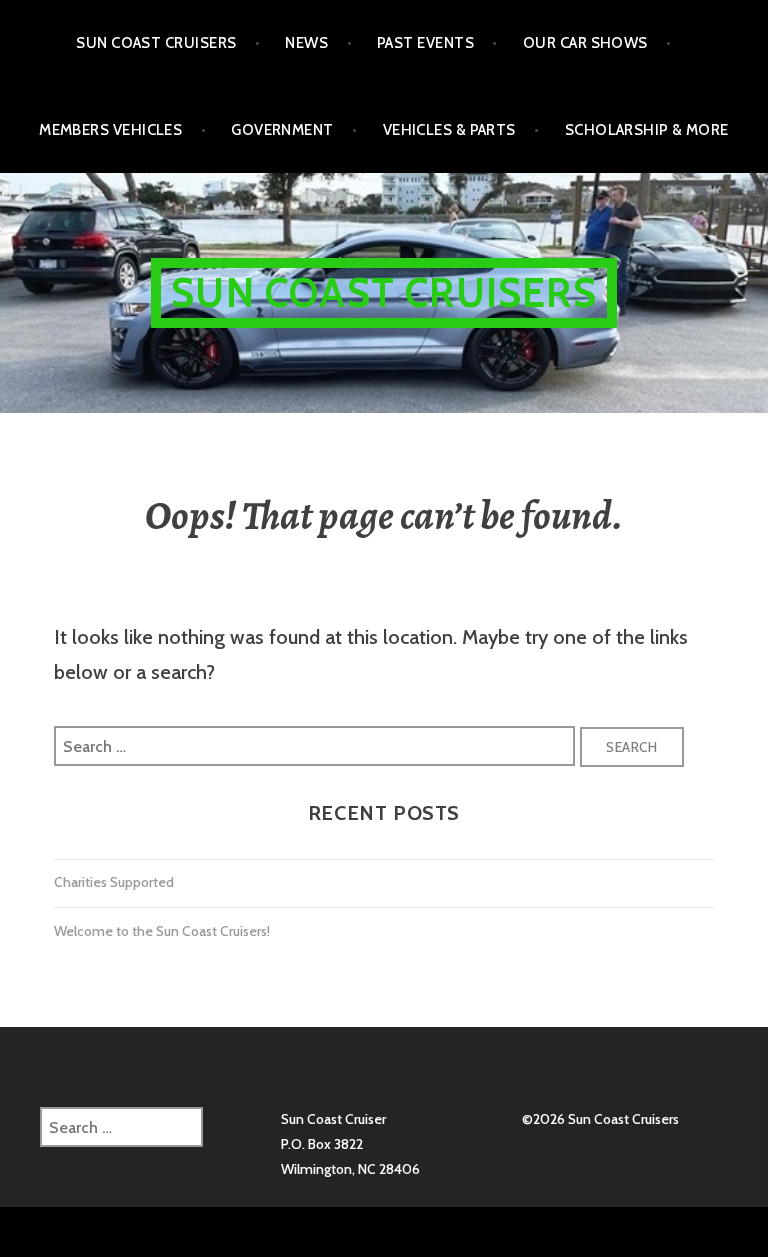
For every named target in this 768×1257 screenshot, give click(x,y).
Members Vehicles (110, 130)
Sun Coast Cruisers (156, 43)
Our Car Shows (585, 43)
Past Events (425, 43)
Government (282, 130)
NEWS (306, 43)
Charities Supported (114, 882)
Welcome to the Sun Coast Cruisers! (162, 931)
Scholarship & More (647, 130)
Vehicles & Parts (449, 130)
